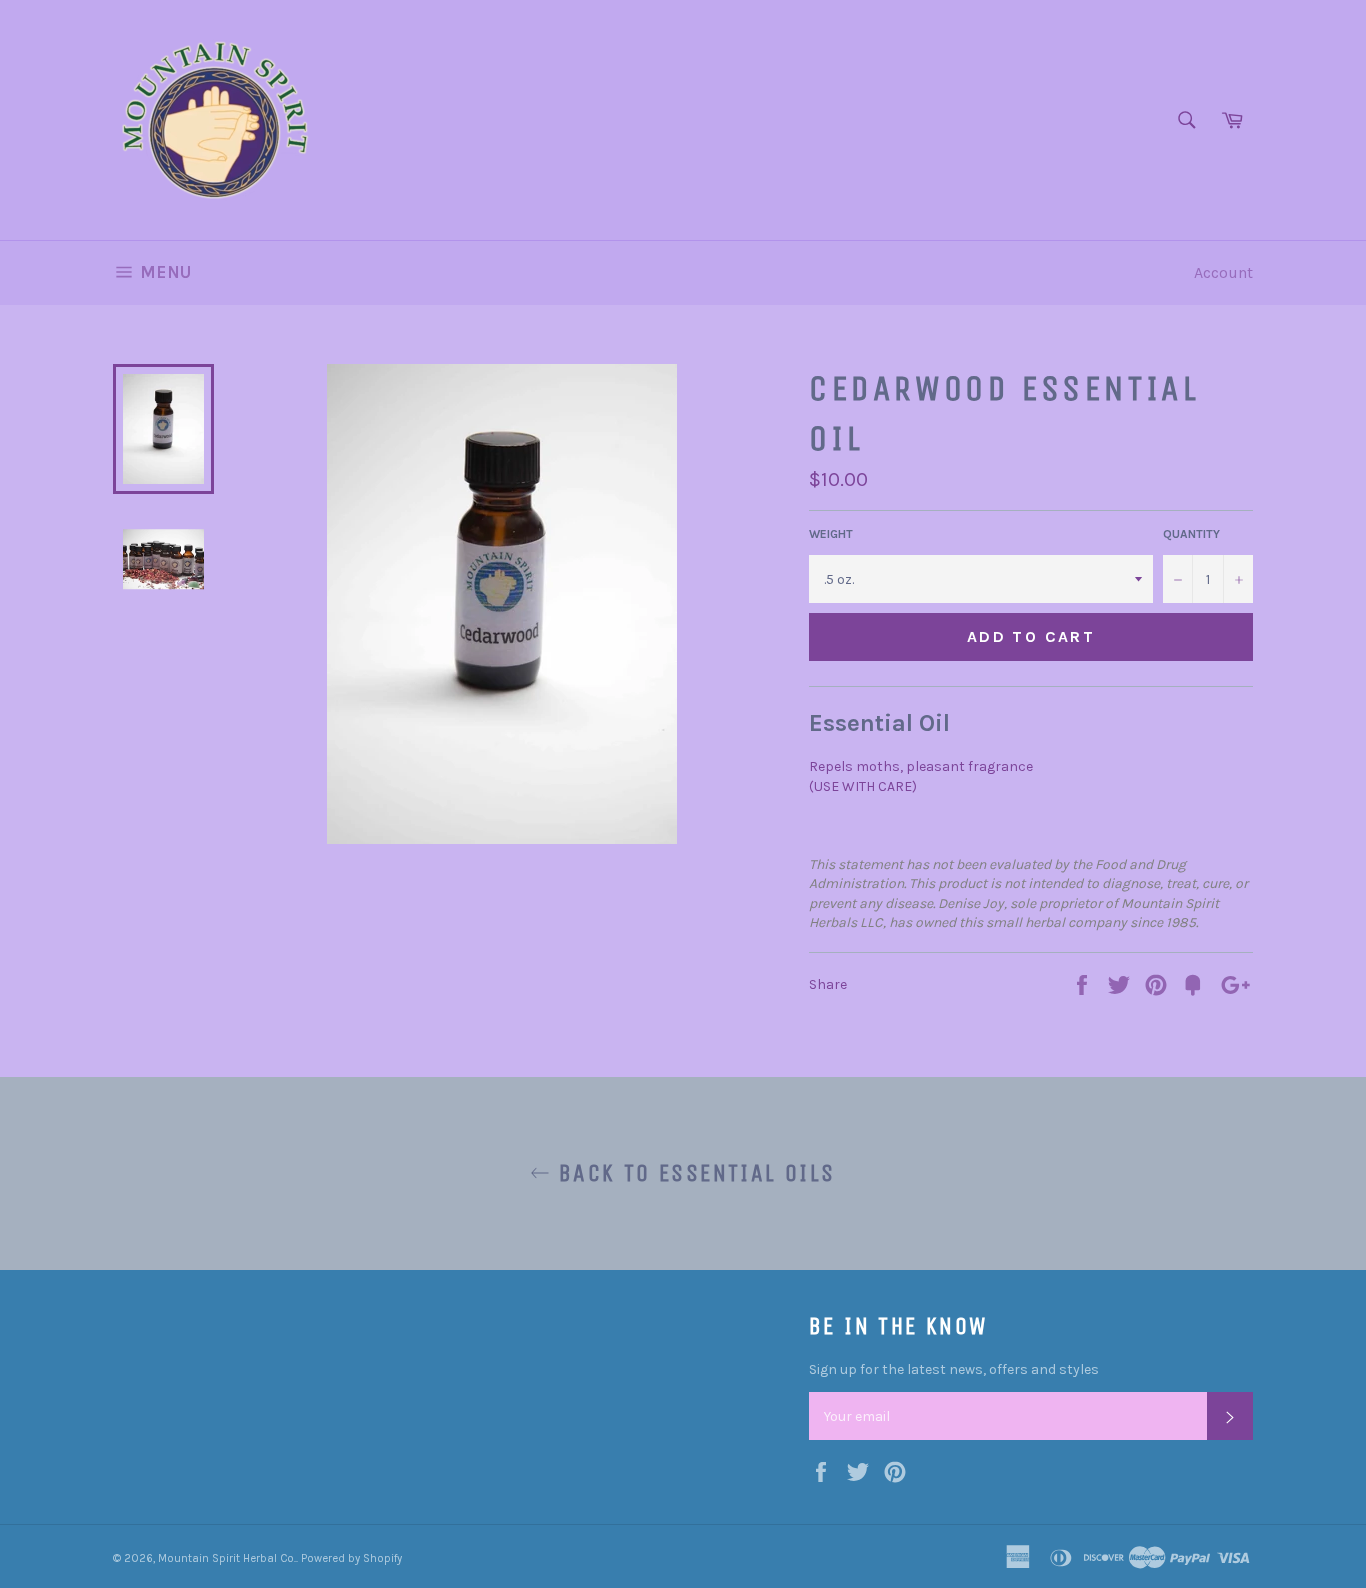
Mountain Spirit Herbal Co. (227, 1558)
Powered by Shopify (351, 1558)
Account (1223, 272)
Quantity (1191, 534)
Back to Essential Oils (692, 1173)
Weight (831, 534)
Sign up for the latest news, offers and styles (954, 1369)
